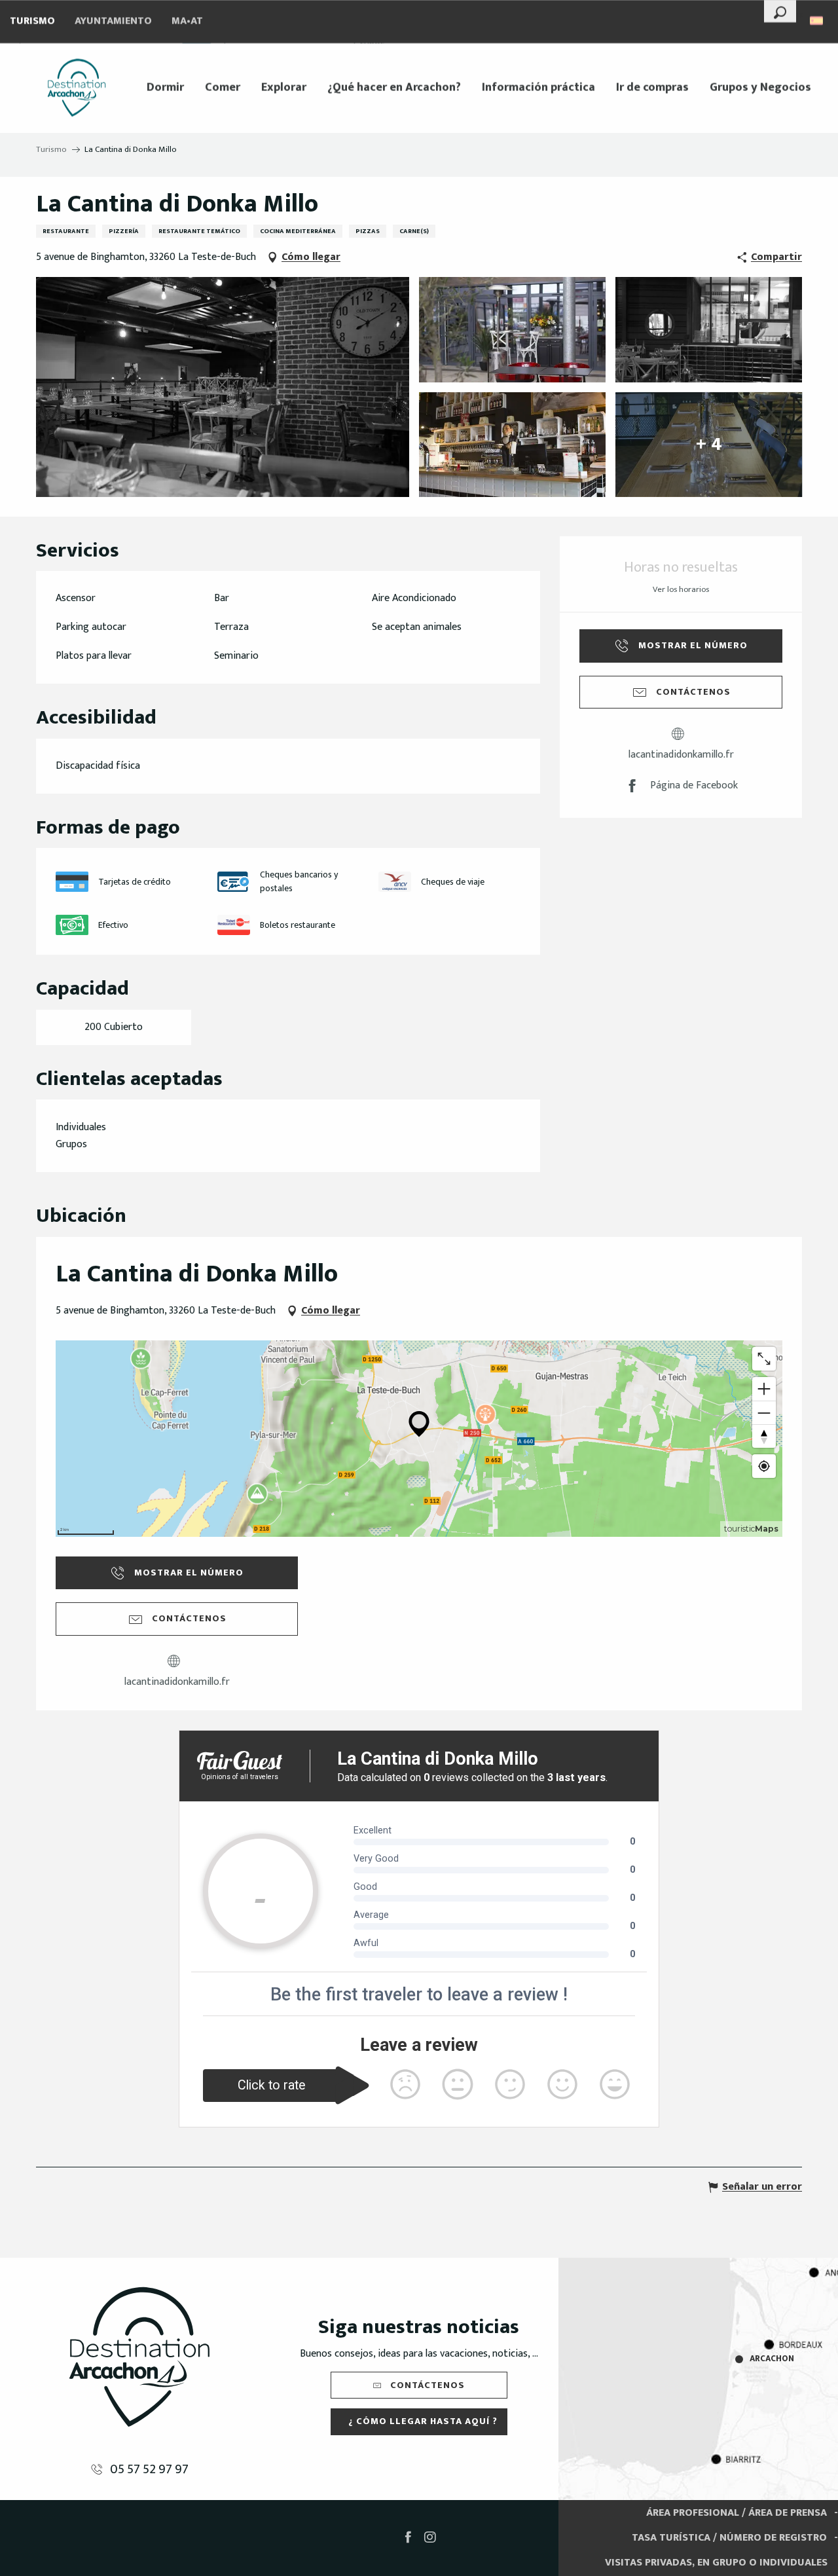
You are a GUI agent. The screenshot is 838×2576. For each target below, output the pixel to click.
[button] (780, 11)
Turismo (32, 21)
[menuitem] (77, 88)
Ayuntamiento (113, 21)
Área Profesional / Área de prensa (737, 2513)
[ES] (817, 21)
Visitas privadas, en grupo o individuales (716, 2563)
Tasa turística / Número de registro (729, 2538)
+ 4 (709, 444)
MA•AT (187, 21)
